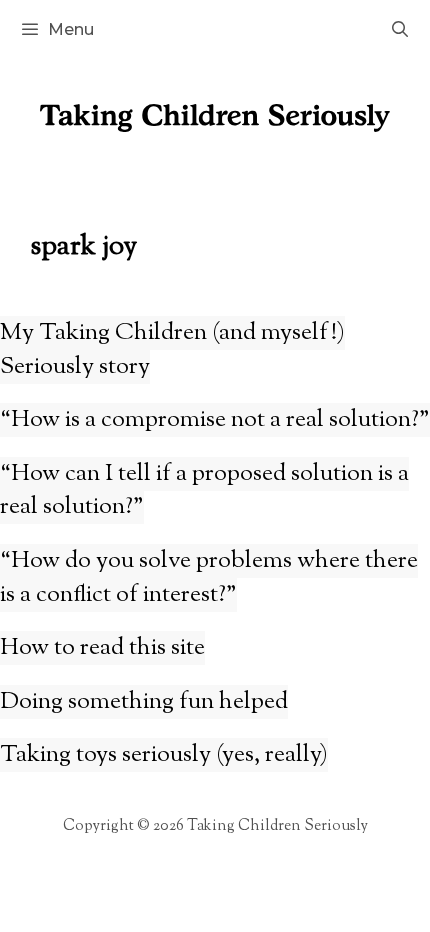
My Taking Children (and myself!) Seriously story (172, 350)
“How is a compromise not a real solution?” (215, 420)
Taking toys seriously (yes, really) (164, 755)
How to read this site (102, 648)
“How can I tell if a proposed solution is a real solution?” (204, 491)
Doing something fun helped (144, 702)
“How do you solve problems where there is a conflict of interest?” (209, 578)
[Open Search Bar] (399, 30)
